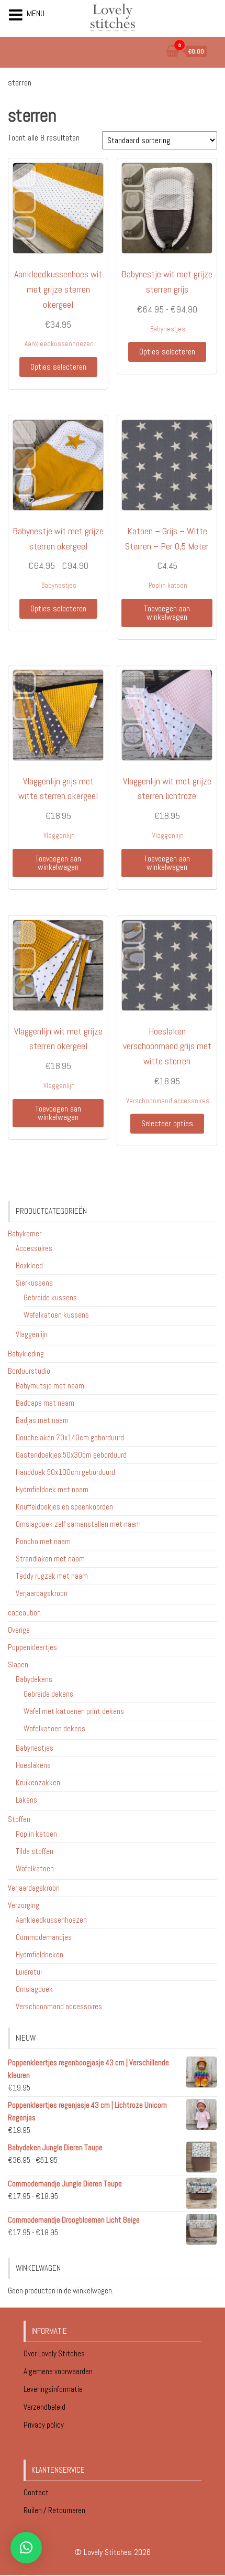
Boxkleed (29, 1265)
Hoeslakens (33, 1765)
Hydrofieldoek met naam (52, 1489)
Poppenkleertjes (32, 1647)
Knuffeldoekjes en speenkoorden (64, 1507)
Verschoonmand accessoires (168, 1101)
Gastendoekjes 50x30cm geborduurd (71, 1455)
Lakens (26, 1800)
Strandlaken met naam (50, 1559)
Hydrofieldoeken (40, 1954)
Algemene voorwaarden (59, 2371)
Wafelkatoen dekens (54, 1728)
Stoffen (19, 1819)
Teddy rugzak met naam (52, 1576)
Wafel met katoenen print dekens (74, 1711)
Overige (19, 1630)
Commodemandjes (44, 1937)
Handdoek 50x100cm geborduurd (65, 1472)
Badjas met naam (42, 1420)
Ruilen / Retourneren (55, 2510)
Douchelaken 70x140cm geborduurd (70, 1437)
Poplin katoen (168, 585)
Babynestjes (168, 329)
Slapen (18, 1664)
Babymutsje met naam (50, 1386)
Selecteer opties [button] (167, 1123)
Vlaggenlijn (59, 836)
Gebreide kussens (50, 1297)
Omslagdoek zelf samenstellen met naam (78, 1524)
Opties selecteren (58, 367)
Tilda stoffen (35, 1851)
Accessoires (34, 1248)
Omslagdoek (34, 1989)
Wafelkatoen (35, 1868)
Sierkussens (34, 1283)
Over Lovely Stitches (55, 2353)
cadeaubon (24, 1613)
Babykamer (25, 1233)
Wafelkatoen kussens (56, 1315)
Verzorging (24, 1905)
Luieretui (29, 1972)
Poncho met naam (43, 1541)
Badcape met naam (45, 1403)
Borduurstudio (29, 1371)
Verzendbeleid (44, 2407)
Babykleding (26, 1354)
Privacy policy (44, 2425)
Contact (36, 2492)
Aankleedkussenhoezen (59, 344)
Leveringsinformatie (54, 2389)
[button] (26, 2548)
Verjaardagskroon (42, 1593)
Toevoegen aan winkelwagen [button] (167, 613)
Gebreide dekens (48, 1694)
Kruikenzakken (38, 1782)
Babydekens (34, 1679)
